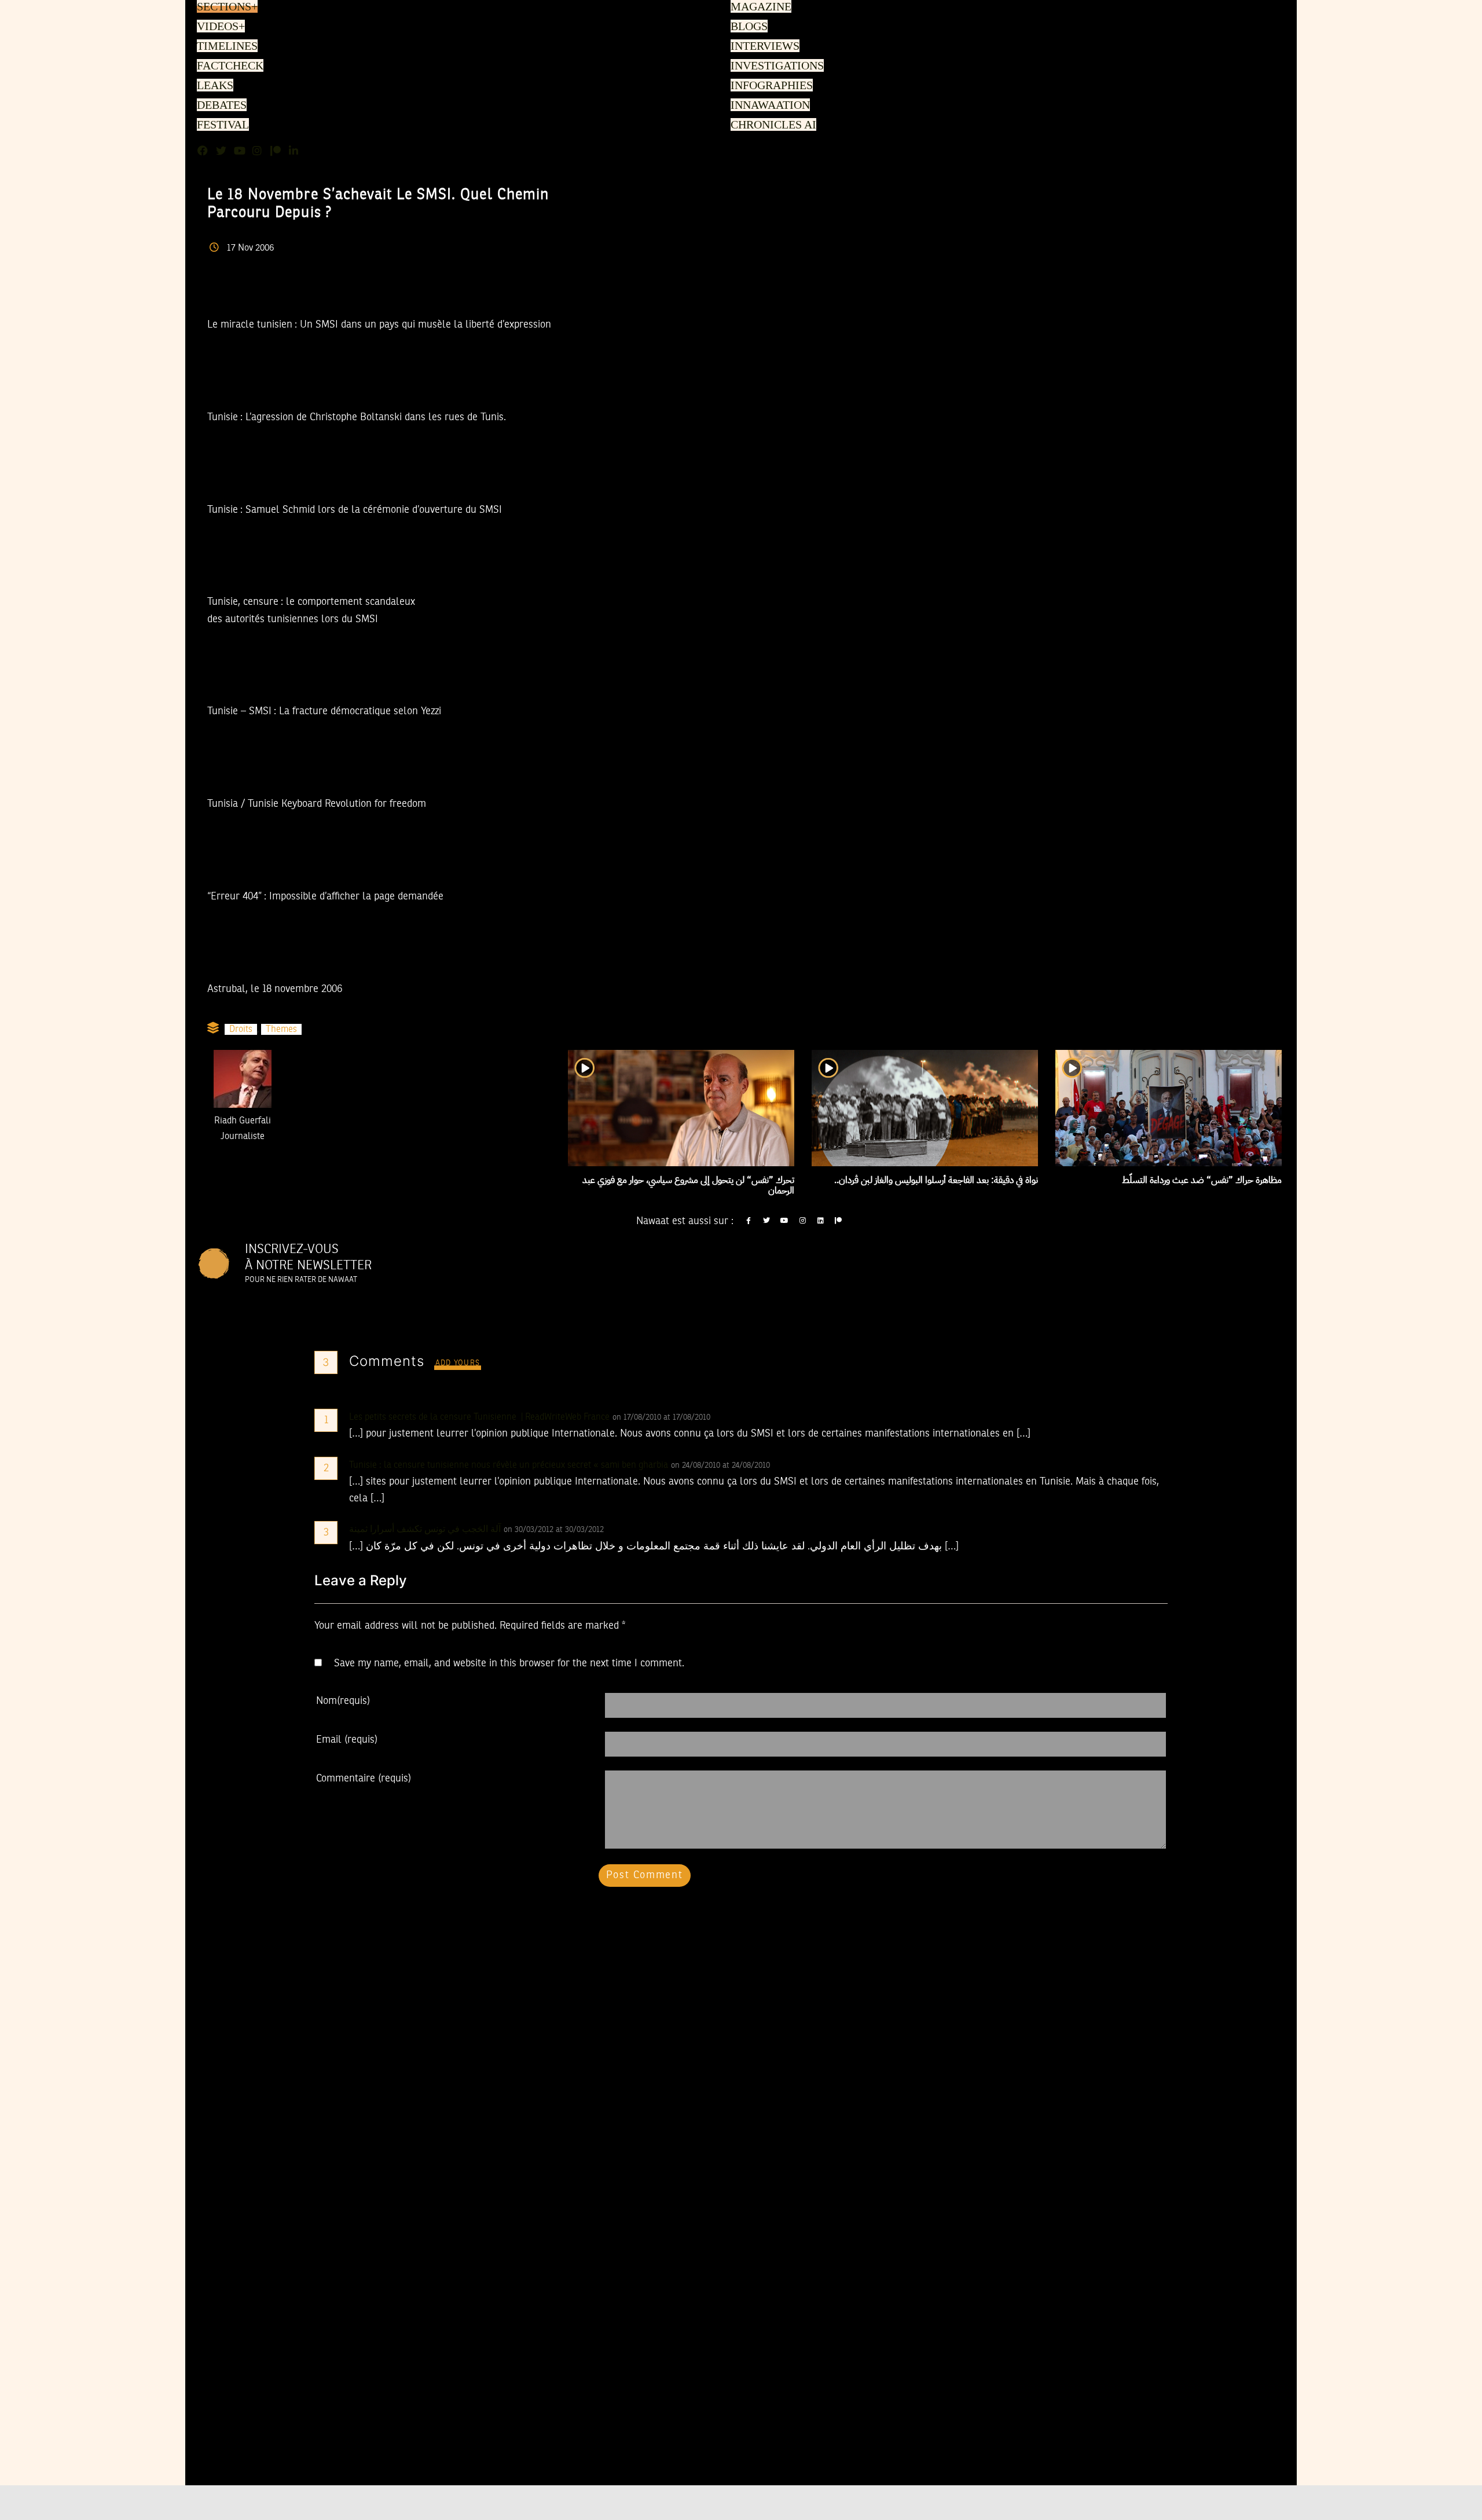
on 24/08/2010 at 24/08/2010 (722, 1465)
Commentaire (364, 1779)
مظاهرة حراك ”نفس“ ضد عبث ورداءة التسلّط (1202, 1180)
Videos (219, 27)
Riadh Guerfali (243, 1121)
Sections (226, 8)
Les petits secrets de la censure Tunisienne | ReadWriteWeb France (479, 1417)
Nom (343, 1701)
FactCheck (228, 67)
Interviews (764, 47)
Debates (220, 106)
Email (347, 1740)
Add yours (458, 1363)
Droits (241, 1030)
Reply (739, 1417)
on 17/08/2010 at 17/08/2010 (663, 1417)
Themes (281, 1030)
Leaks (213, 86)
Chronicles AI (772, 126)
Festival (221, 126)
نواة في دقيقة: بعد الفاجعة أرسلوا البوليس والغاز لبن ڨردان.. (936, 1180)
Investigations (775, 67)
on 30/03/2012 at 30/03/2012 (555, 1530)
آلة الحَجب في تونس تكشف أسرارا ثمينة (425, 1530)
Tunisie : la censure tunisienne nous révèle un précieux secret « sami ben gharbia (509, 1465)
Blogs (748, 27)
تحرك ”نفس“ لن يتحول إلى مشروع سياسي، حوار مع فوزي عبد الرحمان (688, 1185)
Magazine (759, 8)
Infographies (771, 86)
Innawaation (768, 106)
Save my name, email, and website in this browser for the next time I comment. (509, 1663)
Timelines (225, 47)
